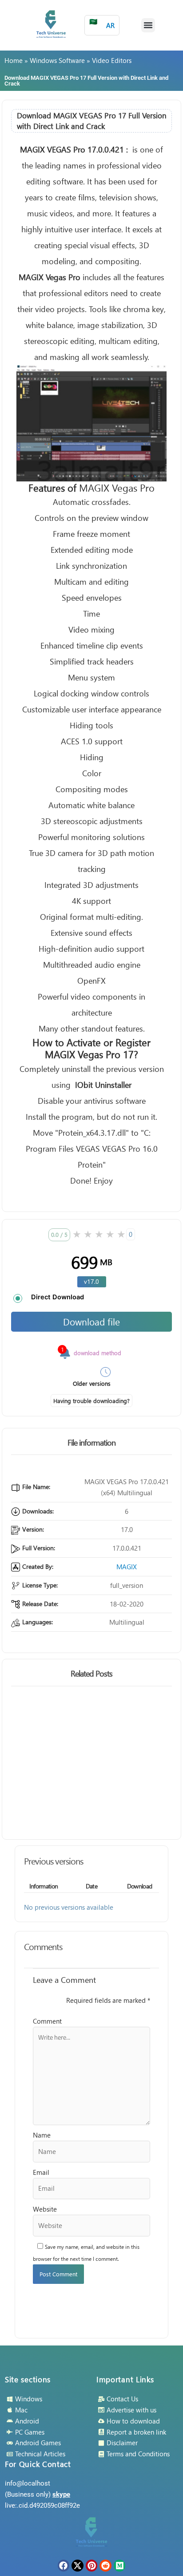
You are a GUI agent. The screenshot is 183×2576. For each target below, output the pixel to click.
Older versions (92, 1383)
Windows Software (57, 60)
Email (41, 2172)
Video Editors (112, 60)
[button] (148, 25)
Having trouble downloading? (91, 1401)
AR (102, 23)
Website (45, 2209)
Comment (47, 2021)
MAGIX (127, 1567)
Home (14, 60)
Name (42, 2135)
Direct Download (58, 1297)
